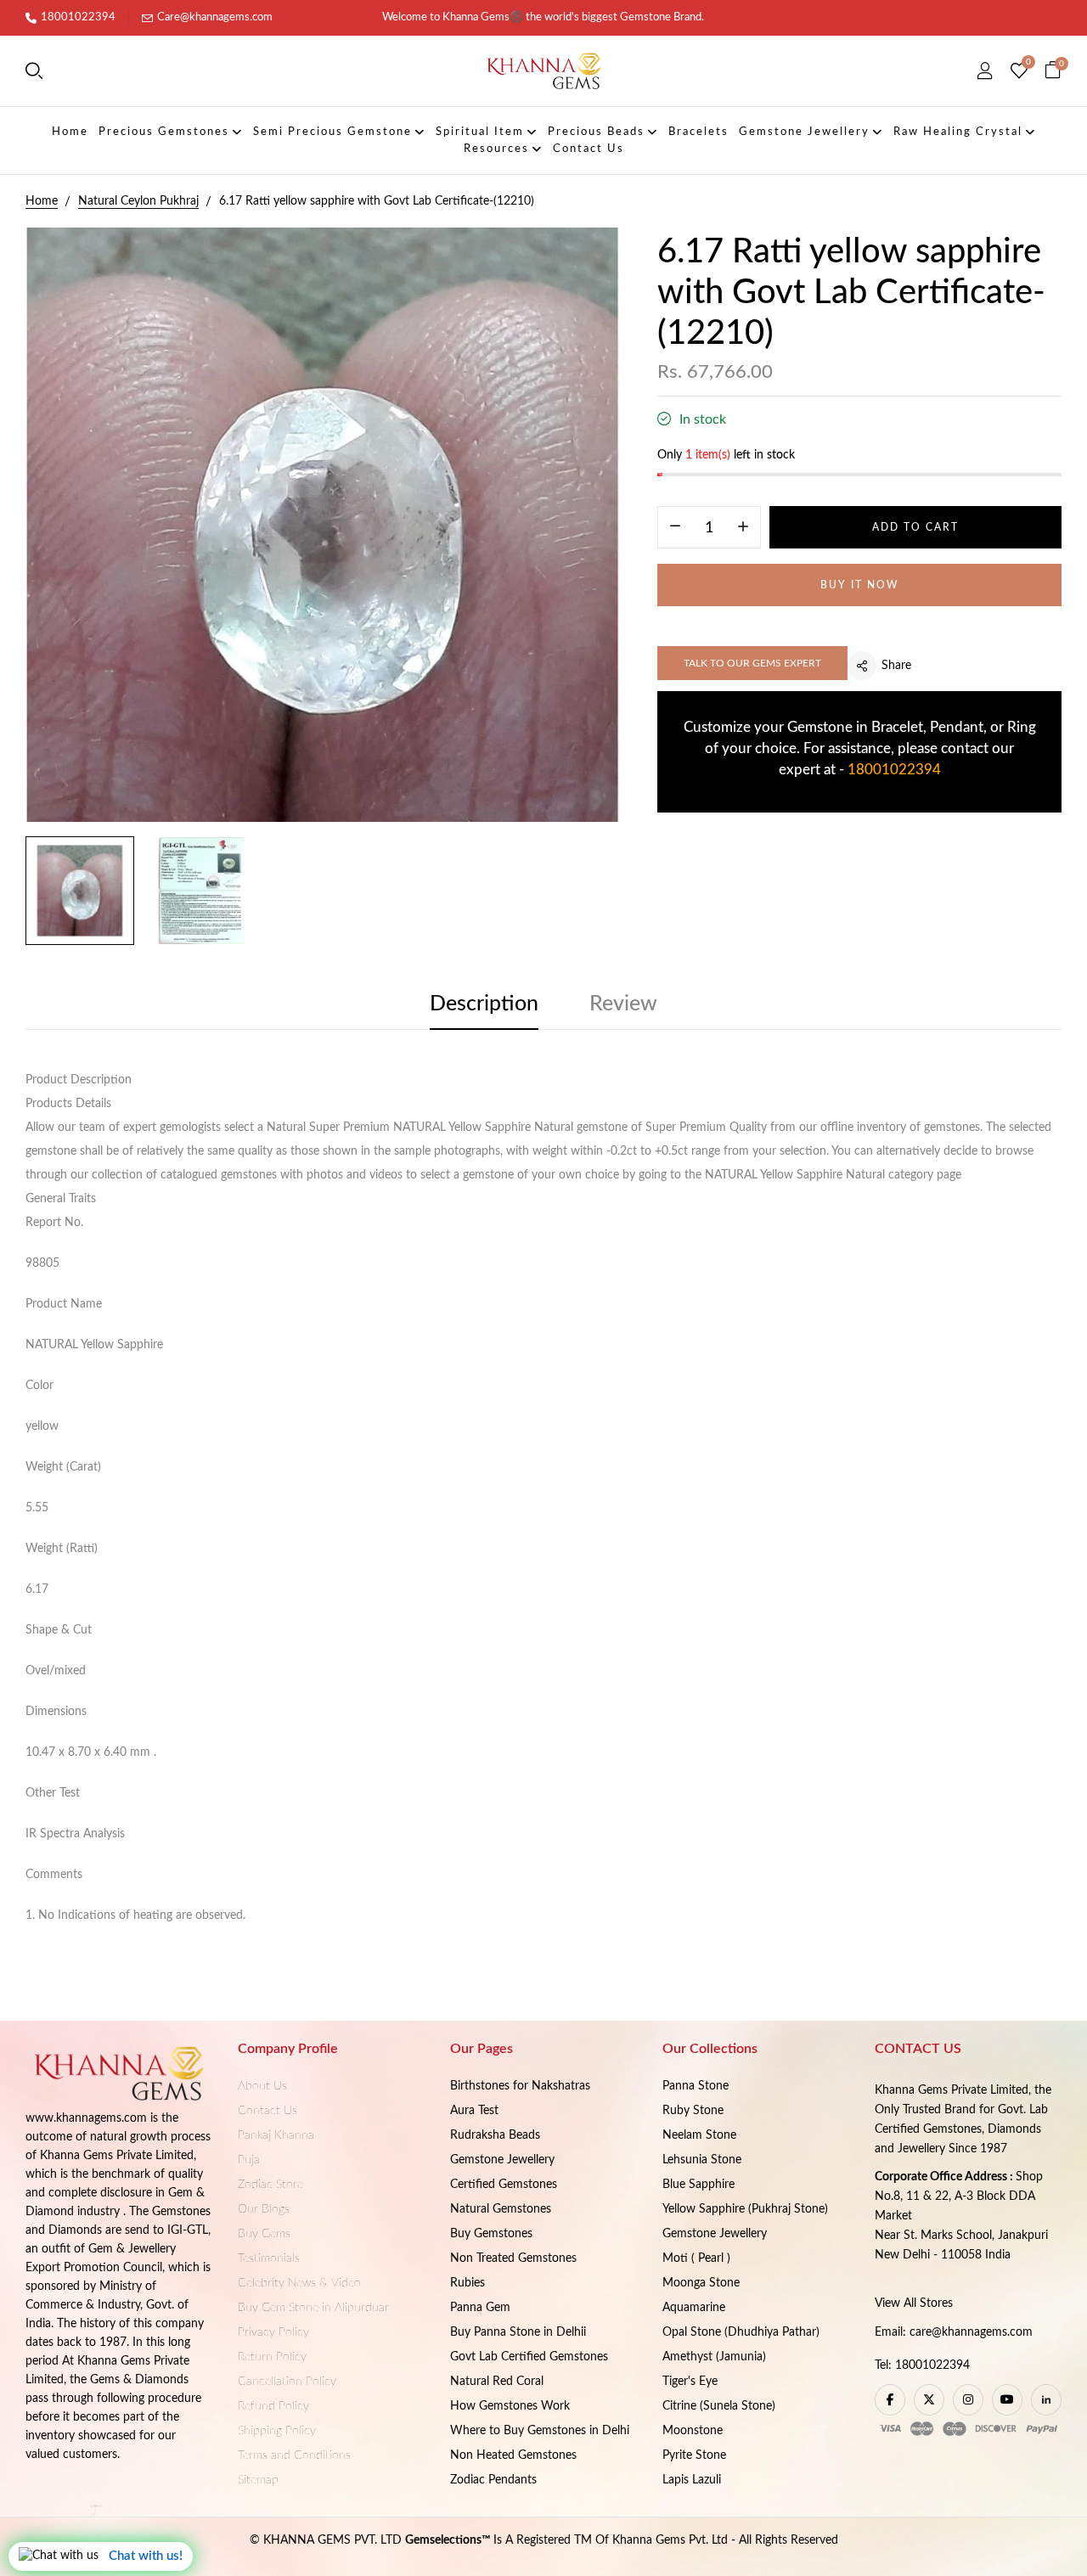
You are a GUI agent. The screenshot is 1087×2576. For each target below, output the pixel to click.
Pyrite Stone (694, 2455)
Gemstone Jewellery (502, 2160)
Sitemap (258, 2480)
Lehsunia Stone (702, 2160)
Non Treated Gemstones (513, 2258)
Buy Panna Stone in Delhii (518, 2332)
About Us (262, 2086)
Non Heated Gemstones (513, 2455)
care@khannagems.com (971, 2332)
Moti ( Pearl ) (696, 2258)
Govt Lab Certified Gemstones (529, 2357)
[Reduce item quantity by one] (675, 528)
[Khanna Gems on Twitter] (929, 2400)
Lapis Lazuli (692, 2480)
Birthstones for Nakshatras (520, 2086)
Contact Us (268, 2111)
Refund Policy (273, 2406)
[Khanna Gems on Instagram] (968, 2400)
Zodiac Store (270, 2185)
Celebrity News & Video (299, 2283)
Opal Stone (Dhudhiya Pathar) (741, 2332)
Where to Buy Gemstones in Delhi (540, 2431)
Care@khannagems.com (215, 17)
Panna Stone (696, 2086)
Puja (249, 2160)
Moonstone (693, 2431)
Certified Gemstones (504, 2185)
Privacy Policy (273, 2332)
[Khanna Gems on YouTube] (1007, 2400)
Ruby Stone (693, 2111)
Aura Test (474, 2111)
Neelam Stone (699, 2135)
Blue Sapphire (698, 2185)
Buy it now (859, 585)
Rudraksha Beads (495, 2135)
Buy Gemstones (491, 2234)
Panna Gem (480, 2308)
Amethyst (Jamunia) (714, 2357)
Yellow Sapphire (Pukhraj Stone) (745, 2209)
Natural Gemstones (501, 2209)
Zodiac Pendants (493, 2480)
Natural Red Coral (497, 2382)
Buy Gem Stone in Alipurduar (313, 2308)
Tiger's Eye (690, 2382)
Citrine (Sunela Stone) (719, 2406)
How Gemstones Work (510, 2406)
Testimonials (269, 2258)
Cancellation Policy (287, 2382)
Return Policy (272, 2357)
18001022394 (78, 17)
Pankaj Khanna (276, 2135)
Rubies (467, 2283)
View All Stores (914, 2303)
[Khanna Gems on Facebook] (890, 2400)
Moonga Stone (701, 2283)
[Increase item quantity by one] (743, 528)
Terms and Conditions (294, 2455)
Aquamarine (694, 2308)
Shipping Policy (277, 2431)
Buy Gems (264, 2234)
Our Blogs (264, 2209)
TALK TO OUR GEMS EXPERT (752, 663)
